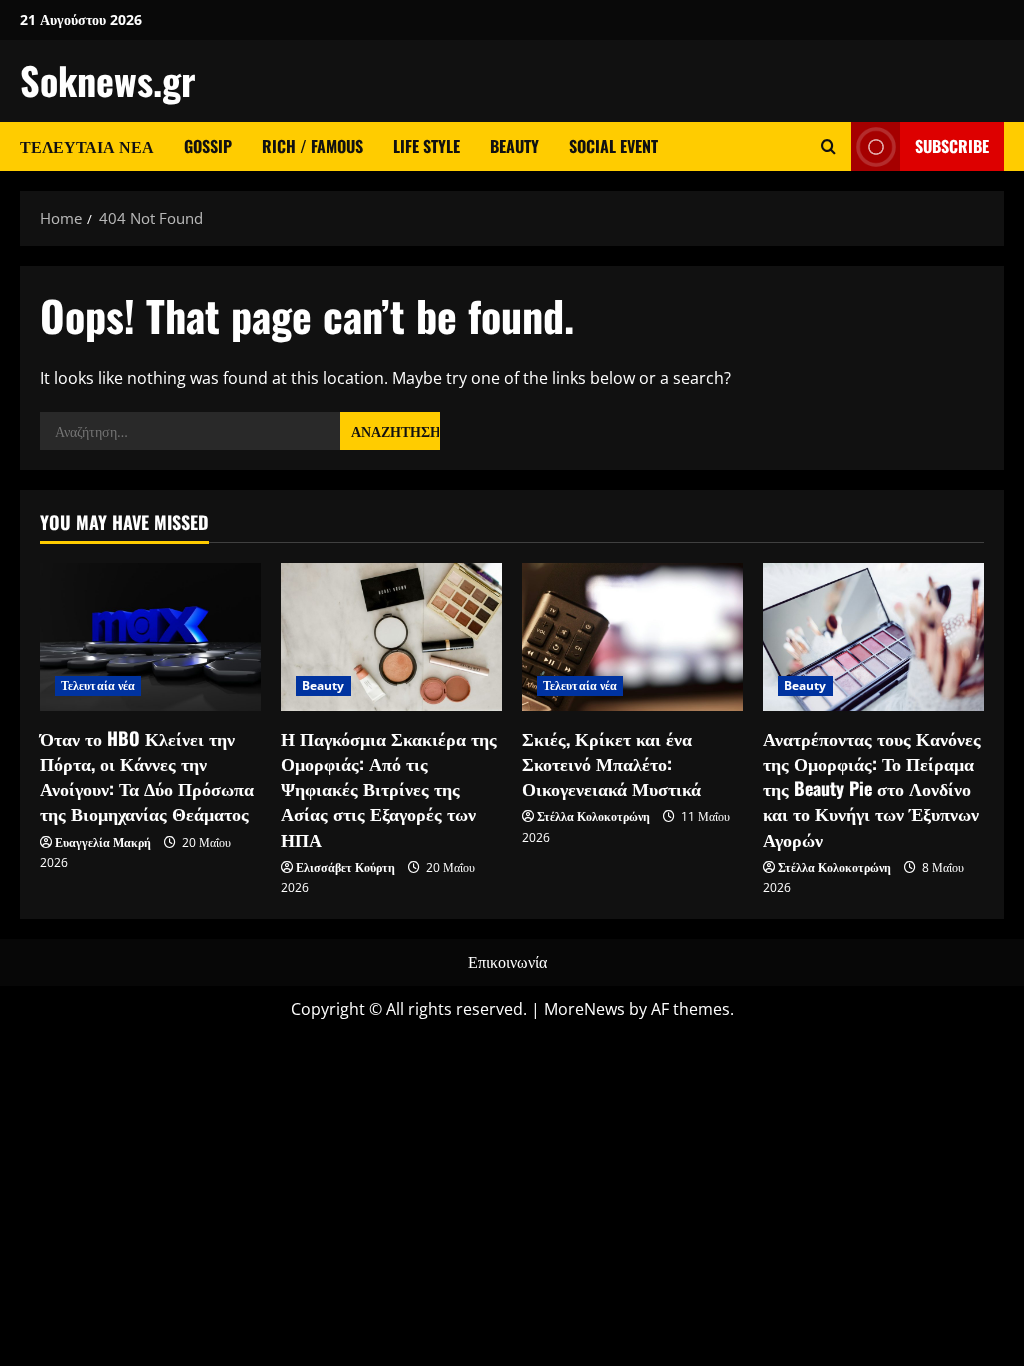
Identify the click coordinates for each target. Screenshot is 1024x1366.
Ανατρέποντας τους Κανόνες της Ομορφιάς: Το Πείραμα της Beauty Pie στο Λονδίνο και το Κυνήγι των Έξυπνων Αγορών (872, 788)
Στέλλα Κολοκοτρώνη (593, 816)
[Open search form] (828, 146)
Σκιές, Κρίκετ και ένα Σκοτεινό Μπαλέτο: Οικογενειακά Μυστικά (611, 763)
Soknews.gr (108, 80)
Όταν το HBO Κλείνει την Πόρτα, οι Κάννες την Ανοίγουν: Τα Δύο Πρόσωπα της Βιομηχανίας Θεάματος (147, 776)
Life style (426, 146)
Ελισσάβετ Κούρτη (345, 867)
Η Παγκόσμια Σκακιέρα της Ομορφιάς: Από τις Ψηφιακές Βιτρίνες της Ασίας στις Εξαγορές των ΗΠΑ (389, 788)
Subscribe (952, 146)
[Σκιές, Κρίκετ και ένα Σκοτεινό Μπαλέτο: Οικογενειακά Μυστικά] (632, 636)
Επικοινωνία (507, 962)
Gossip (208, 146)
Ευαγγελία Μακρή (103, 842)
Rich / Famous (312, 146)
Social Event (613, 146)
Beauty (514, 146)
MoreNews (584, 1009)
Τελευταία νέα (87, 146)
